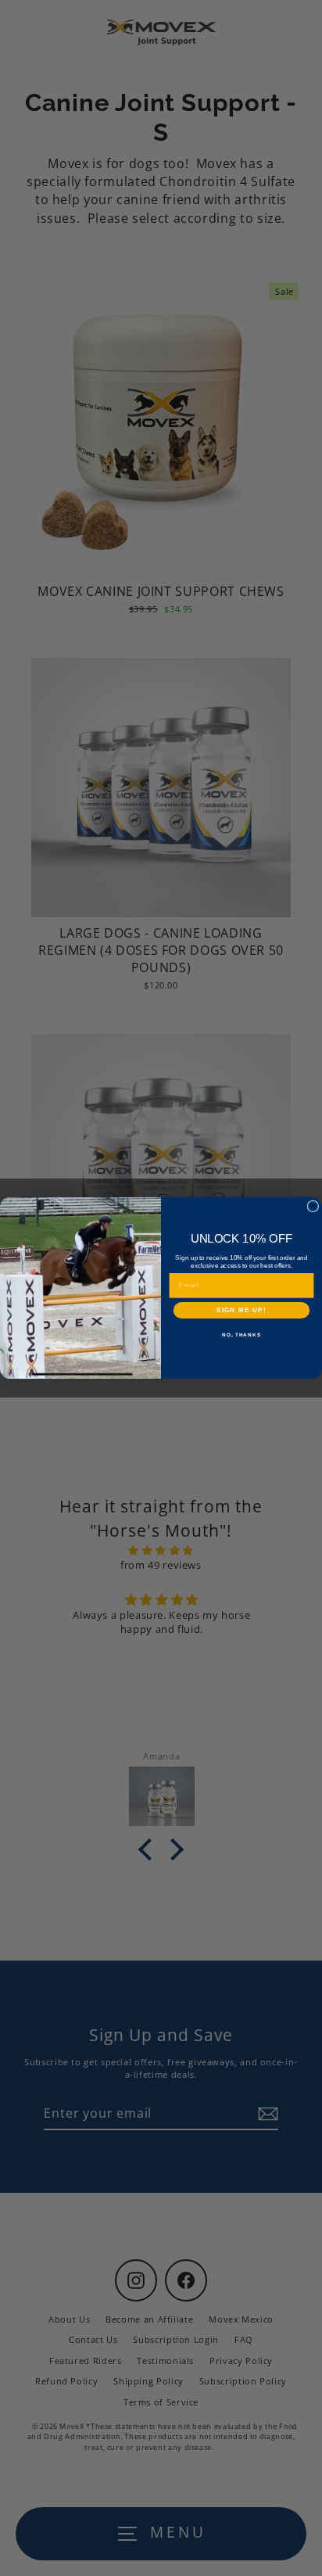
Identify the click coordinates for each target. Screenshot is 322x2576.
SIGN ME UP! (241, 1310)
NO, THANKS (241, 1335)
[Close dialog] (313, 1206)
